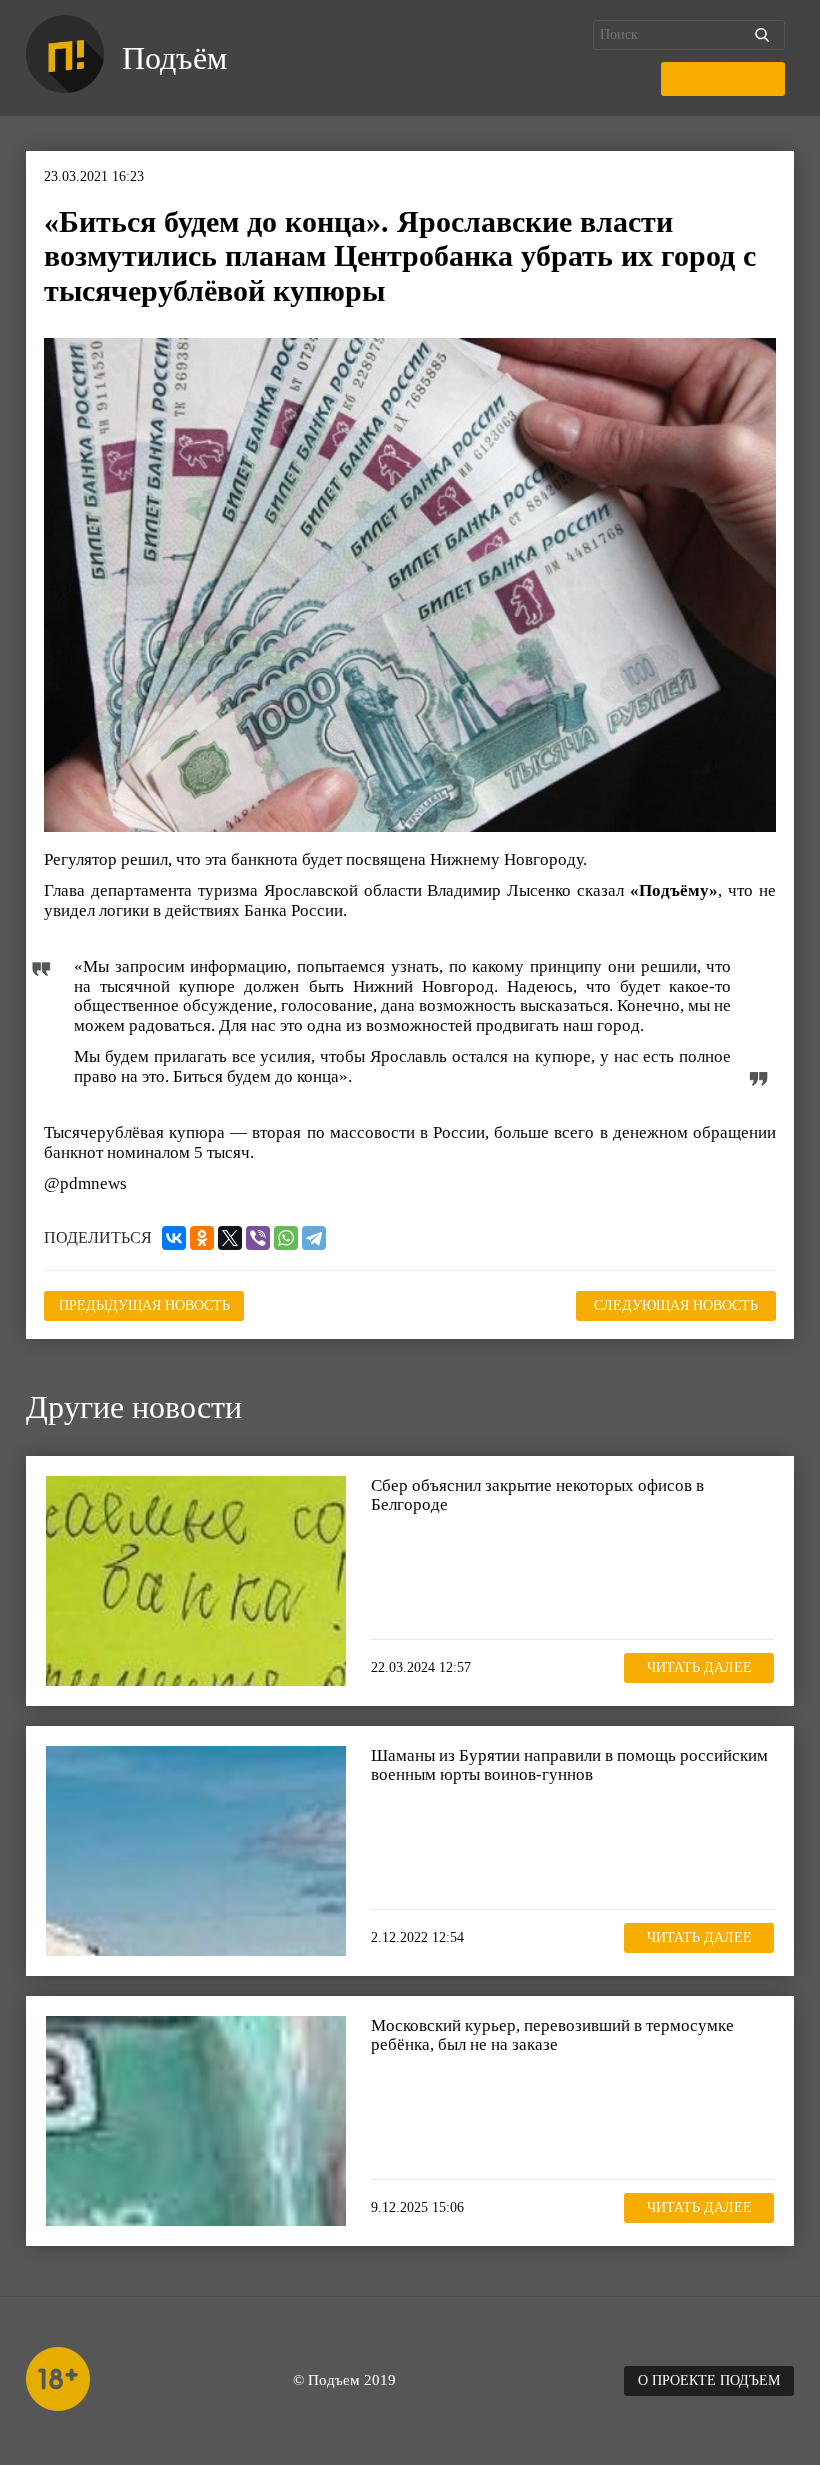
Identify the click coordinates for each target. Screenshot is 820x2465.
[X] (230, 1238)
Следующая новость (676, 1305)
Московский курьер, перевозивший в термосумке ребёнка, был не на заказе (552, 2035)
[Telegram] (314, 1238)
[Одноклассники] (202, 1238)
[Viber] (258, 1238)
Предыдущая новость (144, 1305)
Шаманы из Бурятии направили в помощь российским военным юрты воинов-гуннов (569, 1765)
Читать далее (699, 1667)
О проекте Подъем (709, 2380)
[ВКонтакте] (174, 1238)
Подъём (174, 58)
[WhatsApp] (286, 1238)
